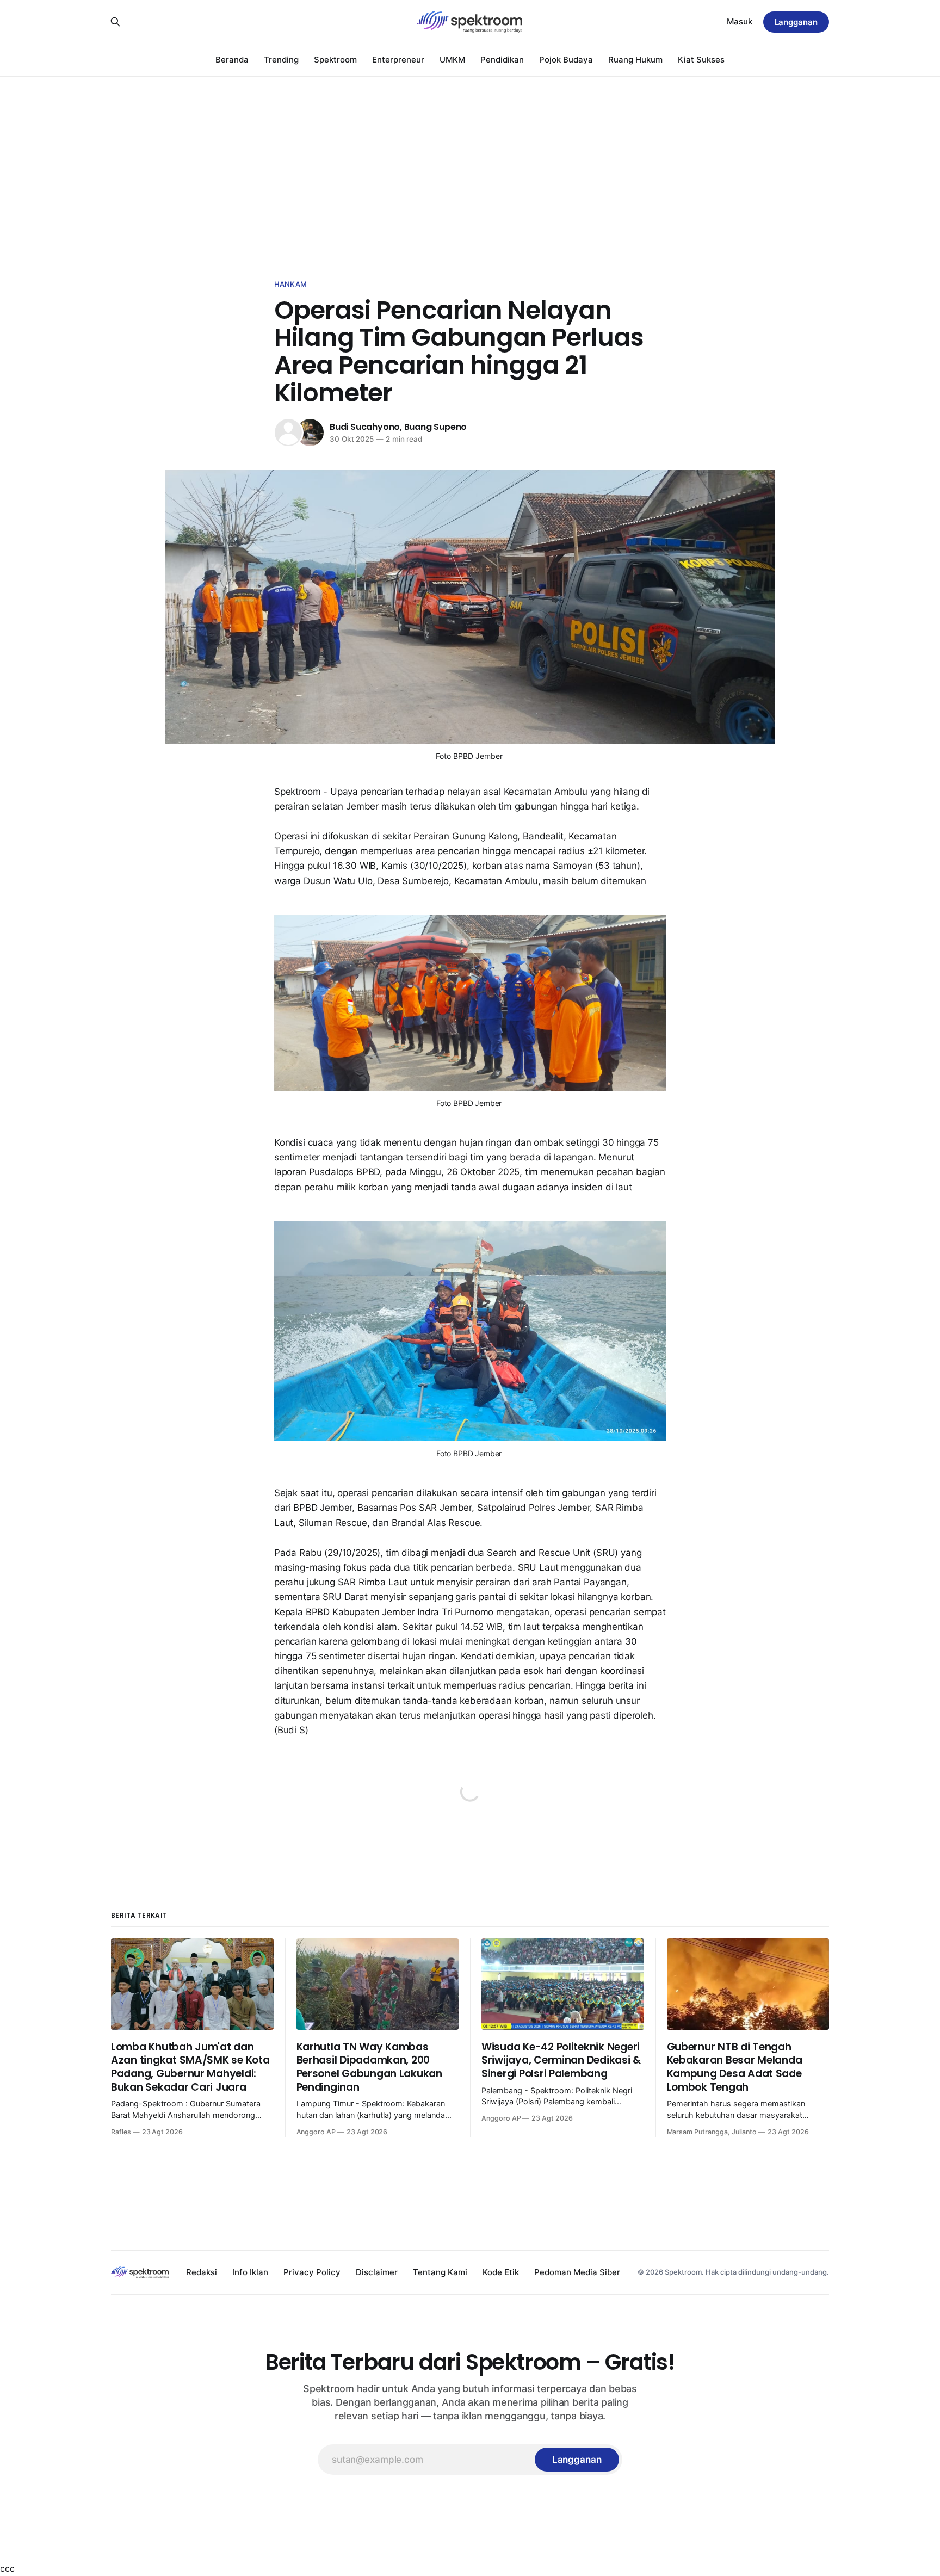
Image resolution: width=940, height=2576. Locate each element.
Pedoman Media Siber (577, 2272)
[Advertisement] (470, 158)
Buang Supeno (436, 427)
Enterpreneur (398, 60)
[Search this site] (115, 22)
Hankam (290, 284)
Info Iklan (250, 2272)
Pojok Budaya (566, 60)
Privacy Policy (312, 2272)
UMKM (452, 60)
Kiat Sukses (701, 60)
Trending (281, 60)
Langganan (796, 22)
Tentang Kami (440, 2272)
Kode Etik (501, 2272)
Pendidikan (502, 60)
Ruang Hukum (635, 60)
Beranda (232, 60)
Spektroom (335, 60)
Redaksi (202, 2272)
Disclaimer (377, 2272)
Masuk (740, 21)
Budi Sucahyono (365, 427)
